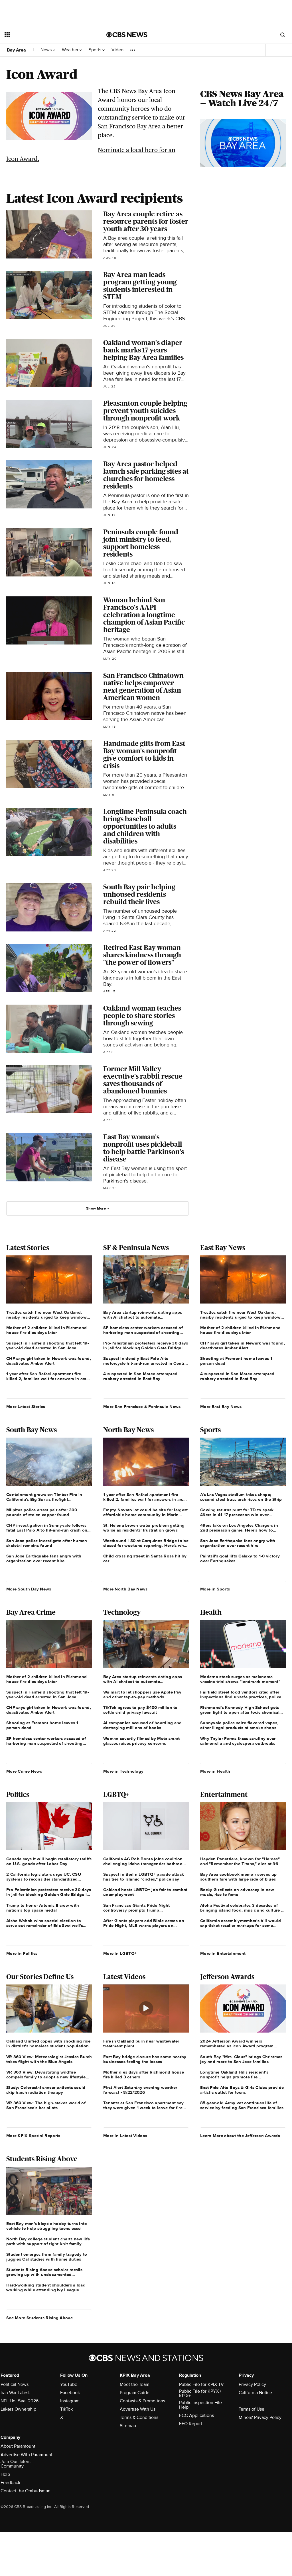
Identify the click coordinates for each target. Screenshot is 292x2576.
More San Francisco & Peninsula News (142, 1407)
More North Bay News (125, 1589)
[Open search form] (283, 35)
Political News (15, 2384)
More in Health (215, 1771)
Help (5, 2474)
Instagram (70, 2401)
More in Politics (22, 1953)
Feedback (10, 2483)
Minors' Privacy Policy (260, 2417)
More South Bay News (29, 1589)
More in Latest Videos (125, 2136)
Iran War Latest (15, 2393)
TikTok (66, 2409)
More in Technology (123, 1771)
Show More (96, 1208)
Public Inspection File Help (200, 2405)
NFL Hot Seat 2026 (20, 2401)
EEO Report (191, 2424)
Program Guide (135, 2393)
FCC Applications (196, 2415)
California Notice (255, 2393)
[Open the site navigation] (45, 35)
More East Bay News (221, 1407)
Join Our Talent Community (16, 2464)
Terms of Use (252, 2409)
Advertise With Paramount (27, 2455)
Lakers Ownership (18, 2409)
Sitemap (128, 2426)
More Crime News (24, 1771)
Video (117, 50)
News (47, 50)
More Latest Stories (26, 1407)
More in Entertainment (223, 1953)
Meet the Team (135, 2384)
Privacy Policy (252, 2384)
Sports (96, 50)
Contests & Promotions (142, 2401)
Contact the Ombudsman (26, 2491)
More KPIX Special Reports (33, 2136)
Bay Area (16, 50)
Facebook (70, 2393)
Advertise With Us (138, 2409)
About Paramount (18, 2446)
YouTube (69, 2384)
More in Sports (215, 1589)
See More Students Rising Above (39, 2318)
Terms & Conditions (139, 2417)
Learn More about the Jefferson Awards (240, 2136)
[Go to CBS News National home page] (127, 35)
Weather (71, 50)
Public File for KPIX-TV (201, 2384)
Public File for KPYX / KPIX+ (200, 2394)
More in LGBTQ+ (120, 1953)
